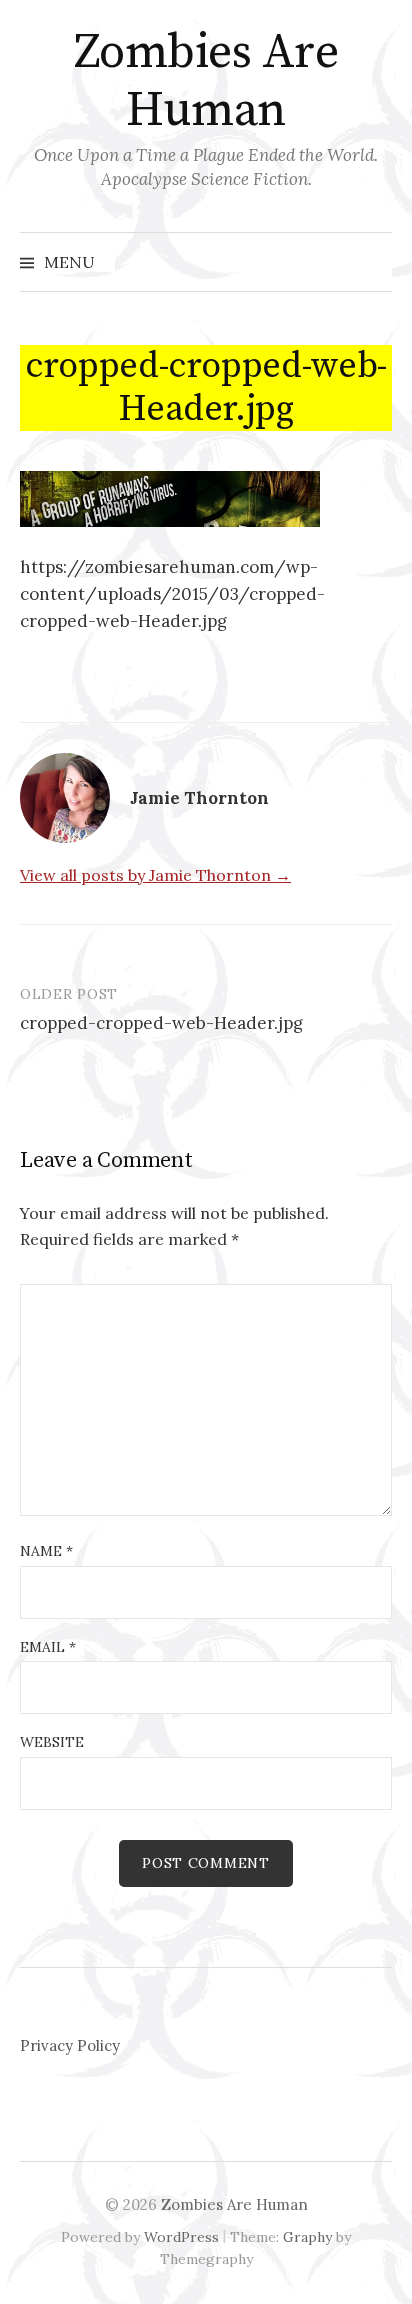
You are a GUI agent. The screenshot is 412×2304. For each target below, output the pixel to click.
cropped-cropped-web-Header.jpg (161, 1023)
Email (48, 1647)
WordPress (181, 2237)
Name (46, 1551)
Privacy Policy (70, 2045)
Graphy (307, 2237)
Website (52, 1742)
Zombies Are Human (206, 82)
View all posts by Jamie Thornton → (155, 875)
